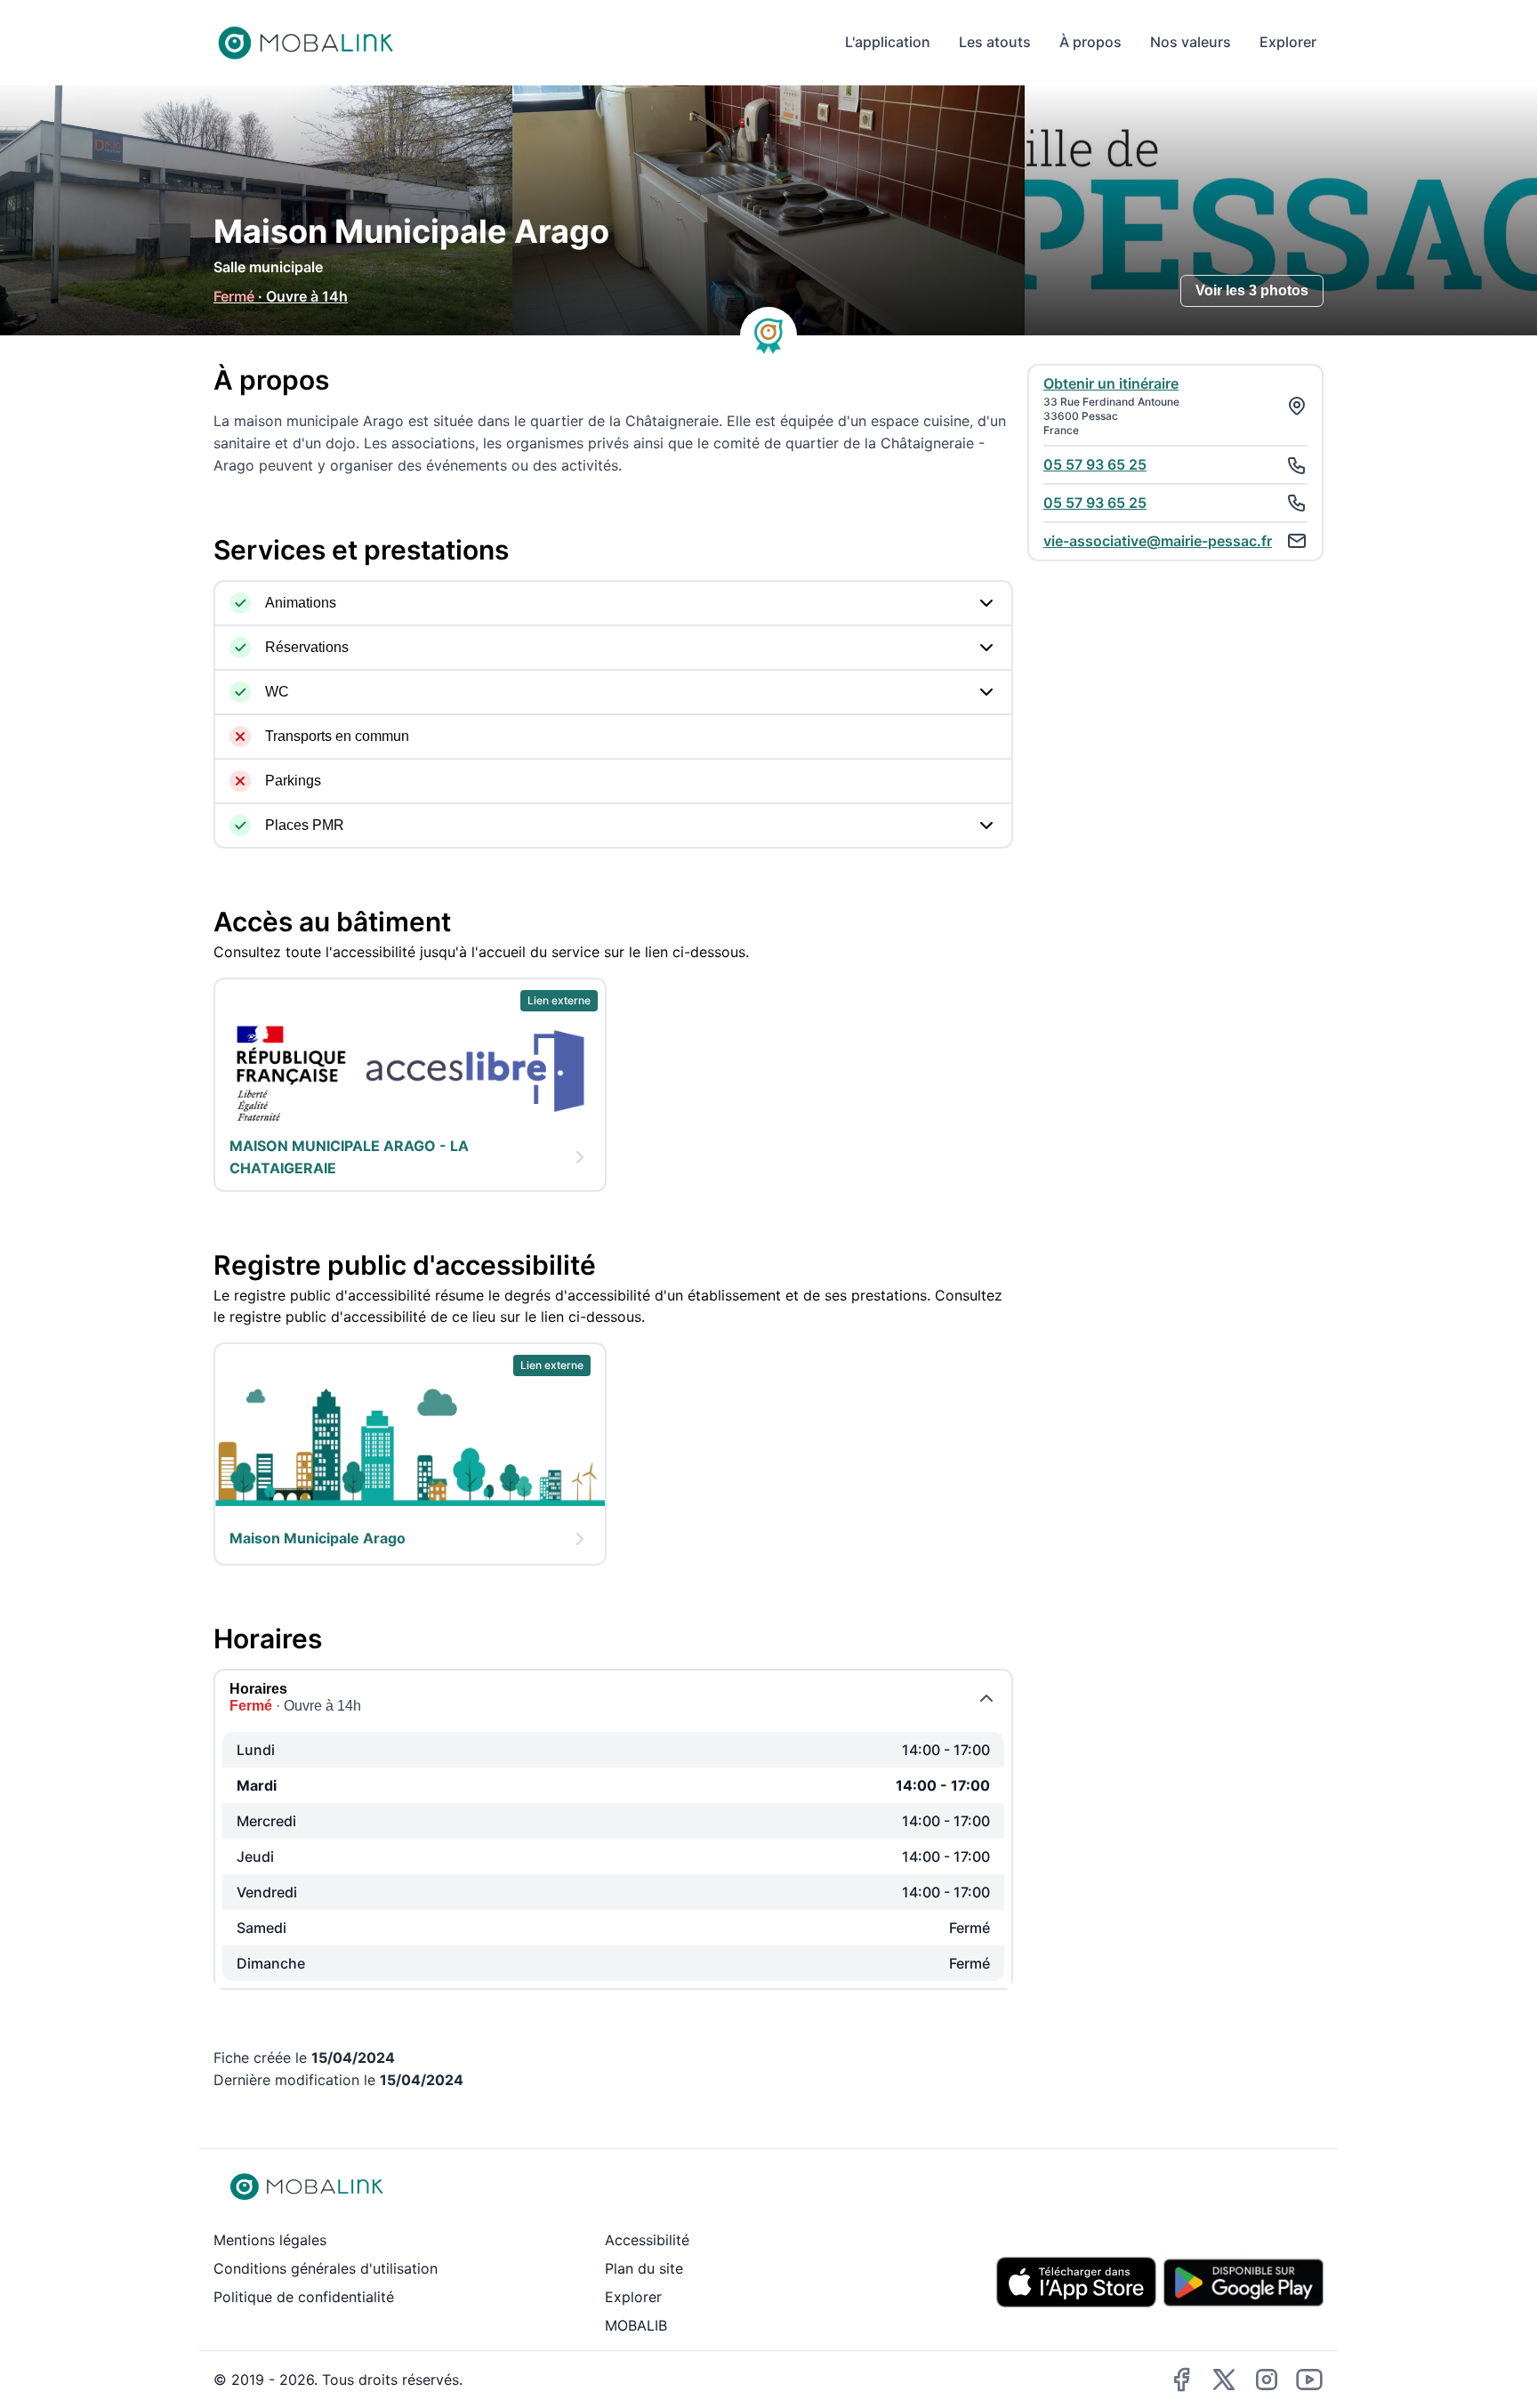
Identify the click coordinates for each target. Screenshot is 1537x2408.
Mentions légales (270, 2240)
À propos (1090, 42)
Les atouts (995, 42)
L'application (888, 42)
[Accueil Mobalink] (306, 43)
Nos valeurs (1191, 42)
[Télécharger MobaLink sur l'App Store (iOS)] (1076, 2282)
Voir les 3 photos (1252, 290)
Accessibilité (647, 2240)
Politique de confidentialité (304, 2297)
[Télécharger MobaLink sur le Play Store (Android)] (1243, 2283)
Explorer (1288, 42)
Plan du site (644, 2268)
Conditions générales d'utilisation (326, 2268)
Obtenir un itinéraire (1111, 383)
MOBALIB (636, 2325)
